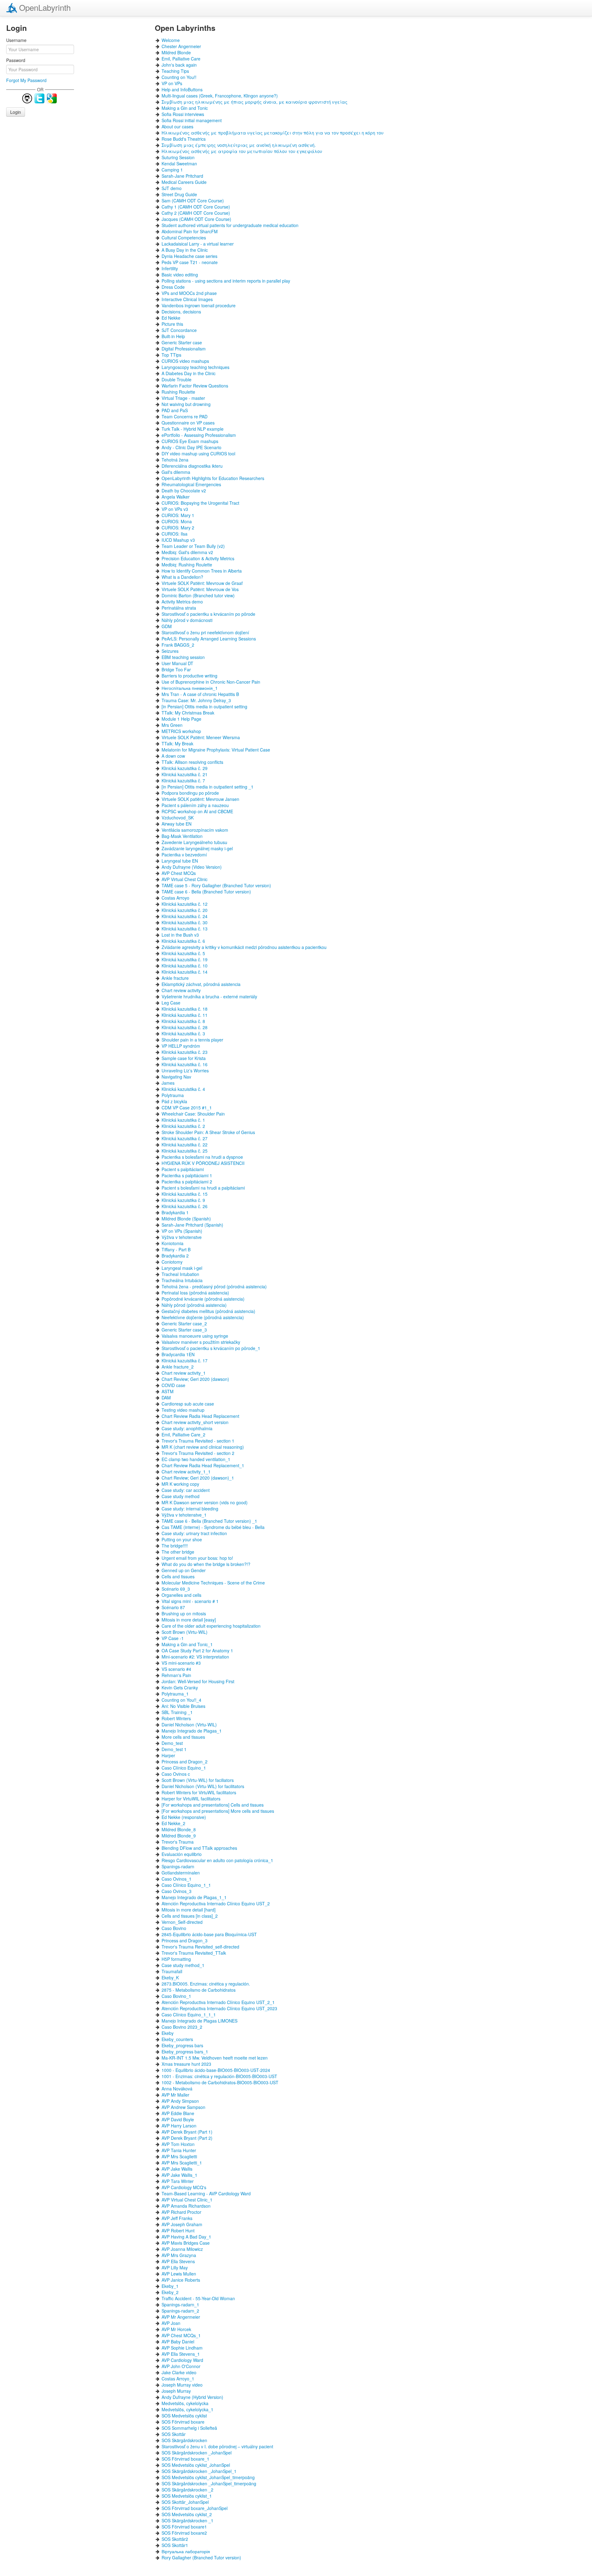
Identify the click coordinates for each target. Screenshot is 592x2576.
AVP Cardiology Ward (182, 2360)
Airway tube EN (177, 824)
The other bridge (178, 1552)
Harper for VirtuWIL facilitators (191, 1799)
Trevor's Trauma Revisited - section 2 (198, 1453)
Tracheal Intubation (180, 1274)
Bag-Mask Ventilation (182, 836)
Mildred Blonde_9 (179, 1836)
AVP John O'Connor (181, 2366)
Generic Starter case (182, 342)
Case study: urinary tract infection (194, 1533)
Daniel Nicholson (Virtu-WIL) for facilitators (203, 1786)
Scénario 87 (173, 1607)
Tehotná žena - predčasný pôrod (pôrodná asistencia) (214, 1286)
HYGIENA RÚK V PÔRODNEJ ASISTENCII (203, 1163)
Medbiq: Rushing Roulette (187, 565)
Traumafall (172, 1971)
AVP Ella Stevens (178, 2261)
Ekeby (168, 2033)
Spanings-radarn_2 (180, 2311)
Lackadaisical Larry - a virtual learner (198, 244)
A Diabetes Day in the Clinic (189, 373)
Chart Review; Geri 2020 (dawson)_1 (198, 1478)
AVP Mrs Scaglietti (179, 2156)
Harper (168, 1755)
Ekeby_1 (170, 2286)
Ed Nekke (171, 318)
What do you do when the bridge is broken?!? (206, 1564)
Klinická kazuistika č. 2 (183, 1126)
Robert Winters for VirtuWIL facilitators (199, 1792)
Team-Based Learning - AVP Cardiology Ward (206, 2193)
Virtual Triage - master (183, 398)
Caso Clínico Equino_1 (184, 1768)
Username (16, 40)
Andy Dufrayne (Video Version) (192, 867)
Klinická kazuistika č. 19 (185, 959)
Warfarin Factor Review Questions (195, 386)
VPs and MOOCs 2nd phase (189, 293)
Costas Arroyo (175, 898)
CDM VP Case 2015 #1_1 (187, 1108)
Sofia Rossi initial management (192, 120)
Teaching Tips (175, 71)
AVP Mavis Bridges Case (186, 2243)
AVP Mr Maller (175, 2095)
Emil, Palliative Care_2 (183, 1435)
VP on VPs (172, 83)
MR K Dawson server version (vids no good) (205, 1502)
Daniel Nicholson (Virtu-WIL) (189, 1725)
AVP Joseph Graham (182, 2224)
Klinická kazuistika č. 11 (185, 1015)
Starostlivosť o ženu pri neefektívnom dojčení (205, 632)
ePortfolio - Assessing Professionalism (199, 435)
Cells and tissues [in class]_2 (190, 1916)
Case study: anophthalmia (187, 1428)
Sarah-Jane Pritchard (182, 176)
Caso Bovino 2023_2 (182, 2027)
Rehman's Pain (176, 1675)
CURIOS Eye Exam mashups (190, 441)
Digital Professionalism (184, 349)
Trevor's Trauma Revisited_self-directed (200, 1947)
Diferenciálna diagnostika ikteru (192, 466)
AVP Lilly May (175, 2267)
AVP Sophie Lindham (182, 2348)
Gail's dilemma (176, 472)
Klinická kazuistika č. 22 (185, 1145)
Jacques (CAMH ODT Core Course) (196, 219)
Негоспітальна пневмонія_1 (190, 688)
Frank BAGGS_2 (178, 645)
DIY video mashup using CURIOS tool (198, 453)
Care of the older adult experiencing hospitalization (211, 1626)
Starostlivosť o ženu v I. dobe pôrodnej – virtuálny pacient (217, 2446)
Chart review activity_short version (195, 1422)
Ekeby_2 (170, 2292)
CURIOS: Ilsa (175, 534)
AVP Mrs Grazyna (179, 2255)
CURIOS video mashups (185, 361)
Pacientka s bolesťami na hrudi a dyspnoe (202, 1157)
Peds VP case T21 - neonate (190, 262)
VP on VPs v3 (175, 509)
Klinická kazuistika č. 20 (185, 910)
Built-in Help (173, 336)
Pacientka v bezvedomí (184, 855)
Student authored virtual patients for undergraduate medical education (230, 225)
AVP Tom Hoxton (178, 2144)
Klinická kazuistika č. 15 (185, 1194)
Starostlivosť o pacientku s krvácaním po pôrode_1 (211, 1348)
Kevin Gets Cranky (180, 1688)
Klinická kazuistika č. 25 (185, 1151)
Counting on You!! (179, 77)
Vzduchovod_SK (178, 818)
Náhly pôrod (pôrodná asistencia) (194, 1305)
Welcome (171, 40)
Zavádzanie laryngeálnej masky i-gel (197, 848)
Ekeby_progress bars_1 (185, 2052)
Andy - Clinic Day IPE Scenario (191, 447)
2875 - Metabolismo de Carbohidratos (199, 1990)
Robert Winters (176, 1718)
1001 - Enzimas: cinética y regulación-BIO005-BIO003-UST (219, 2076)
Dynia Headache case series (189, 256)
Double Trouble (177, 379)
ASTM (168, 1391)
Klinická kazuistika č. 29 (185, 768)
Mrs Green (172, 725)
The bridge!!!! (175, 1546)
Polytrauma (173, 1095)
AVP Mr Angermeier (181, 2317)
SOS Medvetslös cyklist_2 (187, 2514)
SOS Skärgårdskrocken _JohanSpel (197, 2453)
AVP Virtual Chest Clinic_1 (187, 2200)
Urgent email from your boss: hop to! (197, 1558)
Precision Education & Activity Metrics (198, 558)
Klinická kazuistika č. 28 (185, 1027)
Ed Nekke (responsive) (184, 1817)
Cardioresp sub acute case (188, 1404)
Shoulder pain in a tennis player (192, 1040)
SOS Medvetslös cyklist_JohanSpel (196, 2465)
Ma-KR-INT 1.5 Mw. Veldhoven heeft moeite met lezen (215, 2058)
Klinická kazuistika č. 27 (185, 1138)
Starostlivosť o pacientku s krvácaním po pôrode (208, 614)
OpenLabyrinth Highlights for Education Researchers (213, 478)
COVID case (173, 1385)
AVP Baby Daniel (178, 2342)
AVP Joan (171, 2323)
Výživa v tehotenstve (182, 1237)
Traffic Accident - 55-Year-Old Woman (198, 2298)
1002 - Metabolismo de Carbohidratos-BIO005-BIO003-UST (220, 2082)
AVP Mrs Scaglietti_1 (182, 2163)
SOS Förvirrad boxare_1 (185, 2459)
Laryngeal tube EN (180, 861)
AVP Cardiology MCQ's (184, 2187)
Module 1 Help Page (181, 719)
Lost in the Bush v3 (180, 935)
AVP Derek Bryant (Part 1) (187, 2132)
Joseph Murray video (182, 2385)
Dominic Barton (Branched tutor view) (198, 595)
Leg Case (171, 1003)
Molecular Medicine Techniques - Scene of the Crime (213, 1583)
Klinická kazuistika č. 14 (185, 972)
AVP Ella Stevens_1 (181, 2354)
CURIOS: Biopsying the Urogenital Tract (200, 503)
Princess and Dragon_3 (185, 1940)
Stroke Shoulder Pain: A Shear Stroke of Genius (208, 1132)
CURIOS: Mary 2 (178, 528)
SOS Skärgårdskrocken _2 (187, 2490)
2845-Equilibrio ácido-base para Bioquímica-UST (209, 1934)
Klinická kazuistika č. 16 (185, 1064)
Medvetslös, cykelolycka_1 (187, 2409)
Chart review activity (181, 990)
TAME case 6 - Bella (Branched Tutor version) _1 (209, 1521)
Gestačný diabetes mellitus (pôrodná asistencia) (208, 1311)
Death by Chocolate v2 (184, 491)
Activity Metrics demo (182, 602)
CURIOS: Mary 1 (178, 515)
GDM (167, 626)
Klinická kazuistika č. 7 (183, 781)
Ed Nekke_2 (173, 1823)
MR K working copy (180, 1484)
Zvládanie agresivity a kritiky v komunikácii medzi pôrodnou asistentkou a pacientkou (244, 947)
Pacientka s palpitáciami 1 (187, 1175)
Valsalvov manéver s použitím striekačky (201, 1342)
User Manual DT (177, 663)
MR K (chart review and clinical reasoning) (203, 1447)
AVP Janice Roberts (181, 2280)
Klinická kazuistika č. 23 (185, 1052)
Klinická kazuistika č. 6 (183, 941)
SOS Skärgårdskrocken (184, 2440)
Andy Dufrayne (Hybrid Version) (192, 2397)
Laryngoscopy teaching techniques (195, 367)
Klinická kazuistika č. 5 (183, 953)
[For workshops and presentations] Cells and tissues (213, 1805)
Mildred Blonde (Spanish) (186, 1219)
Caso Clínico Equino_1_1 (186, 1885)
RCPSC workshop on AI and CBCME (197, 811)
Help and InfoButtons (182, 89)
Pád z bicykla (174, 1101)
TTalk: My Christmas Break (188, 713)
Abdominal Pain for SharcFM (190, 231)
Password (16, 60)
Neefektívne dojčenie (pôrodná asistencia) (203, 1317)
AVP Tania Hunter (179, 2150)
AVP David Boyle (178, 2119)
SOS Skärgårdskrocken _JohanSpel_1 (199, 2471)
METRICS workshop (181, 731)
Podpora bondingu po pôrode (190, 793)
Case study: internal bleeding (190, 1509)
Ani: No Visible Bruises (183, 1706)
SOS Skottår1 (175, 2545)
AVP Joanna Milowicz (182, 2249)
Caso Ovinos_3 (177, 1891)
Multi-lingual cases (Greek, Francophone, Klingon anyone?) (220, 96)
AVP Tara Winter (178, 2181)
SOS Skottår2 (175, 2539)
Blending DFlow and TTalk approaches (199, 1848)
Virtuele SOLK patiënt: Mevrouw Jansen (200, 799)
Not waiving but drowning (186, 404)
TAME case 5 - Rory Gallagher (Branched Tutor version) (216, 885)
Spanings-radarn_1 (180, 2305)
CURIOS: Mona (177, 521)
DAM (166, 1398)
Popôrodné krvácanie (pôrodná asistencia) (203, 1299)
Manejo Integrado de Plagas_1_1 (194, 1897)
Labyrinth (45, 7)
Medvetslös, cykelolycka (185, 2403)
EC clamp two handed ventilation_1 (196, 1459)
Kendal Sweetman (179, 164)
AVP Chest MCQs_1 (181, 2335)
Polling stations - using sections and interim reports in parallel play (226, 281)
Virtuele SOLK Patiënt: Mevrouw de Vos (200, 589)
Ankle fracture (175, 978)
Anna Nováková (177, 2089)
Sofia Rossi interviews (183, 114)
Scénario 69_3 (176, 1589)
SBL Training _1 (177, 1712)
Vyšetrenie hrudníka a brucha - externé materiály (209, 996)
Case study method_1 (183, 1965)
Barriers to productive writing (189, 676)
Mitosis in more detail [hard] (189, 1910)
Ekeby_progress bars (182, 2045)
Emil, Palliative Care (181, 59)
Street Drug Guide (179, 194)
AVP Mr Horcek (176, 2329)
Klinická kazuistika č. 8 (183, 1021)
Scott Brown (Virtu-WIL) (185, 1632)
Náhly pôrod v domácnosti (187, 620)
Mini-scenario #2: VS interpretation (195, 1657)
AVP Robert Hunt (178, 2230)
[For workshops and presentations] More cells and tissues (218, 1811)
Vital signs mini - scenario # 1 (190, 1601)
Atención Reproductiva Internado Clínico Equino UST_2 (216, 1903)
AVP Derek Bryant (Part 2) (187, 2138)
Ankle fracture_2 (178, 1367)
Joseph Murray (176, 2391)
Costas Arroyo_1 (178, 2379)
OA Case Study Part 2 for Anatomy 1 (197, 1650)
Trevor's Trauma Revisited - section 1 (198, 1441)
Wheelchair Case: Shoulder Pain (193, 1114)
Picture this (172, 324)
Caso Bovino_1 (176, 1996)
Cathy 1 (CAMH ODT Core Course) (196, 207)
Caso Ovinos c (176, 1774)
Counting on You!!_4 (181, 1700)
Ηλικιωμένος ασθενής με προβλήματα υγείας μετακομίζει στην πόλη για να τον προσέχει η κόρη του (273, 133)
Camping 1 (172, 170)
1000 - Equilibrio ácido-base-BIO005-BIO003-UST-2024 (216, 2070)
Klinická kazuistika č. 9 (183, 1200)
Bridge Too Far (176, 669)
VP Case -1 (173, 1638)
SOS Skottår (174, 2434)
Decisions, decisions (181, 312)
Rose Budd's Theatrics (184, 139)
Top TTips (171, 355)
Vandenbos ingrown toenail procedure (199, 305)
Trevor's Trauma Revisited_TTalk (194, 1953)
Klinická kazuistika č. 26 (185, 1206)
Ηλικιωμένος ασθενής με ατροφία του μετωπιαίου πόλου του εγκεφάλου (242, 151)
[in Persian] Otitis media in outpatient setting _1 (208, 787)
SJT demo (172, 188)
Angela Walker (176, 497)
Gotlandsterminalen (181, 1873)
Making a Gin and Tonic (185, 108)
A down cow (173, 756)
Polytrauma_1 (175, 1694)
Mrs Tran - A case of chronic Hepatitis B (200, 694)
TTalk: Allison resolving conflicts (192, 762)
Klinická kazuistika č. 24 (185, 916)
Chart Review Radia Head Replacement (200, 1416)
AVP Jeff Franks (177, 2218)
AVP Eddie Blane (178, 2113)
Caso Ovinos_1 (177, 1879)
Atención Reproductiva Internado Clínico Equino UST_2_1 (218, 2002)
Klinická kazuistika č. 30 (185, 922)
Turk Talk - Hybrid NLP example (193, 429)
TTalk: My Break (177, 743)
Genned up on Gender (184, 1570)
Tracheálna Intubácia (182, 1280)
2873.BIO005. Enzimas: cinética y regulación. (206, 1984)
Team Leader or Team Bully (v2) (193, 546)
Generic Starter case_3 (184, 1330)
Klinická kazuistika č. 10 (185, 966)
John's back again (179, 65)
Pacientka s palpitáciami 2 (187, 1182)
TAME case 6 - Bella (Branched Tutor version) (206, 892)
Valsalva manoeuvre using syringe (195, 1336)
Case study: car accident (186, 1490)
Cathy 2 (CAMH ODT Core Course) (196, 213)
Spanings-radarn (178, 1866)
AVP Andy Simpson (180, 2101)
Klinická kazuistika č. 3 (183, 1033)
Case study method (181, 1496)
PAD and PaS (175, 410)
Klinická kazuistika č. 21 (185, 774)
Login (16, 112)
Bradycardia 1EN (178, 1354)
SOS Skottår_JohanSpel (185, 2502)
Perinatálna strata (179, 608)
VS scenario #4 (176, 1669)
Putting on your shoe (182, 1539)
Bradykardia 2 (175, 1256)
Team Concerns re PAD (185, 416)
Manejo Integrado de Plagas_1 (192, 1731)
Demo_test (172, 1743)
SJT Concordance (179, 330)
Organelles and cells (181, 1595)
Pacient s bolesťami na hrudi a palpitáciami (203, 1188)
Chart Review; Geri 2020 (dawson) (195, 1379)
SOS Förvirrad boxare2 (184, 2533)
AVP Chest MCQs (179, 873)
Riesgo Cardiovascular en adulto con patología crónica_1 (217, 1860)
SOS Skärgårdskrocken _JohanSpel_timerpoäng (209, 2483)
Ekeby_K (170, 1978)
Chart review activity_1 (184, 1373)
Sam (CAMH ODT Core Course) (193, 201)
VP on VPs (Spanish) (182, 1231)
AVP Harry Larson (179, 2126)
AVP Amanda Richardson (186, 2206)
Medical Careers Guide (184, 182)
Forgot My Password (26, 80)
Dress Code (173, 287)
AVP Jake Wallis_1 (179, 2175)
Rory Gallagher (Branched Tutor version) (201, 2557)
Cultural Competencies (184, 238)
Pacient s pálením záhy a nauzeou (195, 805)
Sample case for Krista (184, 1058)
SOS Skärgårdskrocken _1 (187, 2520)
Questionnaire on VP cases (188, 423)
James (168, 1083)
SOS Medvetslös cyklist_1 (187, 2496)
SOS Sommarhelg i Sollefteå (189, 2428)
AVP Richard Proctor (181, 2212)
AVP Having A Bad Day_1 (186, 2237)
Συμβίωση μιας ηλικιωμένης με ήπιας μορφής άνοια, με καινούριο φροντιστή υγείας (255, 102)
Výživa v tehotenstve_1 (184, 1515)
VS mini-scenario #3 (181, 1663)
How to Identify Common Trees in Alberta (202, 571)
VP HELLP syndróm (181, 1046)
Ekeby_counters (177, 2039)
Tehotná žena (175, 460)
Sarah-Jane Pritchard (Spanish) (192, 1225)
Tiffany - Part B (176, 1249)
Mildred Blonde (176, 52)
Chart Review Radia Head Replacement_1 (203, 1465)
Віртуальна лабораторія (186, 2551)
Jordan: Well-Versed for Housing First (198, 1681)
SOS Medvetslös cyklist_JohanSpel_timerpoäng (208, 2477)
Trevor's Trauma (178, 1842)
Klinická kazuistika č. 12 (185, 904)
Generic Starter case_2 (184, 1323)
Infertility (170, 268)
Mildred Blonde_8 (179, 1829)
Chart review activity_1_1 (186, 1472)
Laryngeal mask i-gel (182, 1268)
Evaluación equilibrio (182, 1854)
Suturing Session (178, 157)
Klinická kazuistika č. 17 (185, 1360)
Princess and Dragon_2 (185, 1762)
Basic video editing (180, 275)
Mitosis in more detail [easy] (189, 1620)
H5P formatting (176, 1959)
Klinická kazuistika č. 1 (183, 1120)
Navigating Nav (176, 1077)
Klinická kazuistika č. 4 (183, 1089)
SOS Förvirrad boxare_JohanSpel (195, 2508)
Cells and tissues (178, 1576)
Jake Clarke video (179, 2372)
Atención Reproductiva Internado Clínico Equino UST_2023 (219, 2008)
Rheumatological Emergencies (191, 484)
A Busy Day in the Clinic (185, 250)
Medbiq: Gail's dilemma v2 (187, 552)
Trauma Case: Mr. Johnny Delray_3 (196, 700)
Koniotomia (173, 1243)
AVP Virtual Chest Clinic (185, 879)
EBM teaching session (183, 657)
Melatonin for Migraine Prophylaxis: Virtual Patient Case (216, 750)
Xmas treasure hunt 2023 (186, 2064)
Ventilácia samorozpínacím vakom (195, 830)
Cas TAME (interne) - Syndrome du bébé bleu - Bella (213, 1527)
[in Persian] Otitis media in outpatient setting (204, 706)
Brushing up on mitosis (184, 1613)
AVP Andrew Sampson (183, 2107)
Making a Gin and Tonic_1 (187, 1644)
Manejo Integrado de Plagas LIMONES (199, 2021)
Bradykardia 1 (175, 1212)
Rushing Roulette (178, 392)
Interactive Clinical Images (187, 299)
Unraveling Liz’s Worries (185, 1071)
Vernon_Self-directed (182, 1922)
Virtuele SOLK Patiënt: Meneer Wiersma (201, 737)
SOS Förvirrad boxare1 (184, 2527)
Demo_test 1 (174, 1749)
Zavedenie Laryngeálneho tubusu (194, 842)
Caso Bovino (174, 1928)
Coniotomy (172, 1262)
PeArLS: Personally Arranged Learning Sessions (209, 639)
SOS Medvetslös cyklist (184, 2416)
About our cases (177, 126)
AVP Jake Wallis (177, 2169)
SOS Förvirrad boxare (183, 2422)
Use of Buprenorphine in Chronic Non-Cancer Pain (211, 682)
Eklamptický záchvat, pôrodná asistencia (201, 984)
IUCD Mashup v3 (178, 540)
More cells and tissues (183, 1737)
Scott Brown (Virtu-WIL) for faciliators (198, 1780)
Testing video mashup (183, 1410)
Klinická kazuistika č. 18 (185, 1009)
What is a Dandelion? (182, 577)
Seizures (170, 651)
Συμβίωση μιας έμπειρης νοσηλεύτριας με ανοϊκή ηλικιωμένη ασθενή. (239, 145)
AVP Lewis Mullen (179, 2274)
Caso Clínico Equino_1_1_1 (189, 2015)
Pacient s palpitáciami (183, 1169)
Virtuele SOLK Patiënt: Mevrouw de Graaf (202, 583)
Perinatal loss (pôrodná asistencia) (195, 1293)
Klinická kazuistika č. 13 (185, 929)
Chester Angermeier (181, 46)
